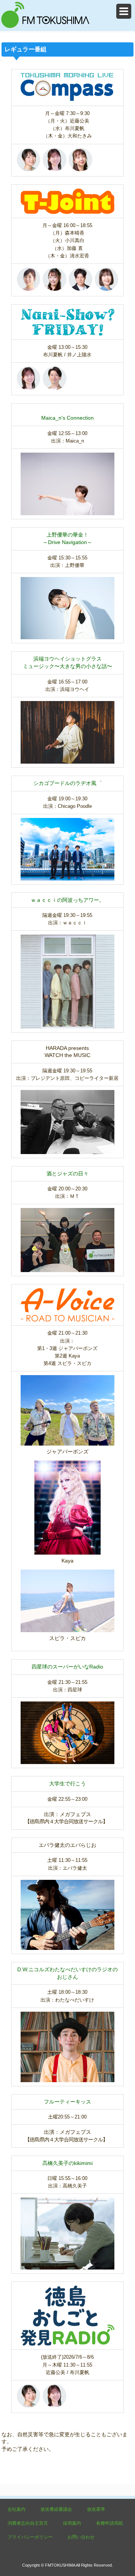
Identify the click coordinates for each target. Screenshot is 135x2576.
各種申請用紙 (109, 2523)
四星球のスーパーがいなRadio (67, 1667)
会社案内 (16, 2509)
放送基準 (96, 2509)
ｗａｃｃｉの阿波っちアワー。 (67, 900)
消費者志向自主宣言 (28, 2523)
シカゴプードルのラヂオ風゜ (67, 783)
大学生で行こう (67, 1784)
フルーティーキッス (67, 2102)
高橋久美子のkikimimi (67, 2163)
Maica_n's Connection (67, 418)
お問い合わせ (81, 2537)
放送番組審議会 (56, 2509)
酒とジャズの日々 (67, 1174)
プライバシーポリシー (30, 2537)
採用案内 (72, 2523)
